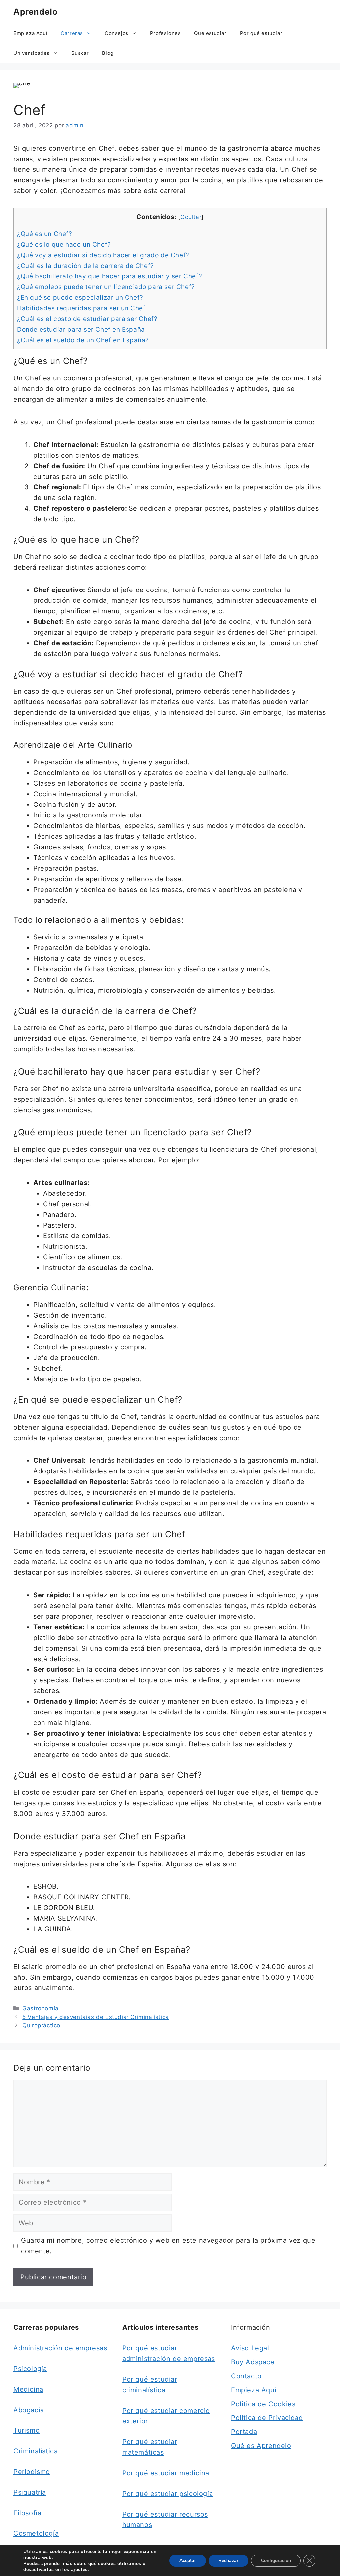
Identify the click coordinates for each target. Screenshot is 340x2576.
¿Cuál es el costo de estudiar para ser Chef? (87, 319)
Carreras (72, 33)
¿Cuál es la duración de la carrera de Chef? (85, 266)
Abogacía (29, 2410)
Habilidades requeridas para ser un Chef (81, 308)
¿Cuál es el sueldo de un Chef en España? (83, 340)
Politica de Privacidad (267, 2418)
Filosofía (27, 2513)
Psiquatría (30, 2492)
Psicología (30, 2369)
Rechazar (228, 2561)
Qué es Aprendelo (261, 2446)
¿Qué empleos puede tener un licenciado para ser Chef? (106, 287)
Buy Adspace (253, 2362)
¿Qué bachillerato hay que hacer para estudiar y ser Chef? (109, 276)
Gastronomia (41, 2008)
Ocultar (191, 217)
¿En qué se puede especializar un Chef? (80, 298)
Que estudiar (210, 33)
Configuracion (276, 2561)
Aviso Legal (250, 2348)
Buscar (80, 53)
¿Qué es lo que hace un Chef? (64, 244)
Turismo (26, 2430)
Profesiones (166, 33)
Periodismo (32, 2472)
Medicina (28, 2389)
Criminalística (36, 2451)
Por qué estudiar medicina (166, 2473)
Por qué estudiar (261, 33)
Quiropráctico (41, 2025)
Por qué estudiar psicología (168, 2494)
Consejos (117, 33)
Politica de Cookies (263, 2404)
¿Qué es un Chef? (45, 234)
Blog (108, 53)
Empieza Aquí (30, 33)
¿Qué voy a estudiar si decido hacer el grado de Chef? (103, 255)
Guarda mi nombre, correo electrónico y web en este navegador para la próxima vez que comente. (168, 2246)
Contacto (246, 2376)
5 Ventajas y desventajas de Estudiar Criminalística (96, 2017)
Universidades (32, 53)
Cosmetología (36, 2533)
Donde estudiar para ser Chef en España (81, 329)
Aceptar (188, 2561)
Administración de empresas (60, 2348)
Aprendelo (35, 12)
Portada (244, 2432)
